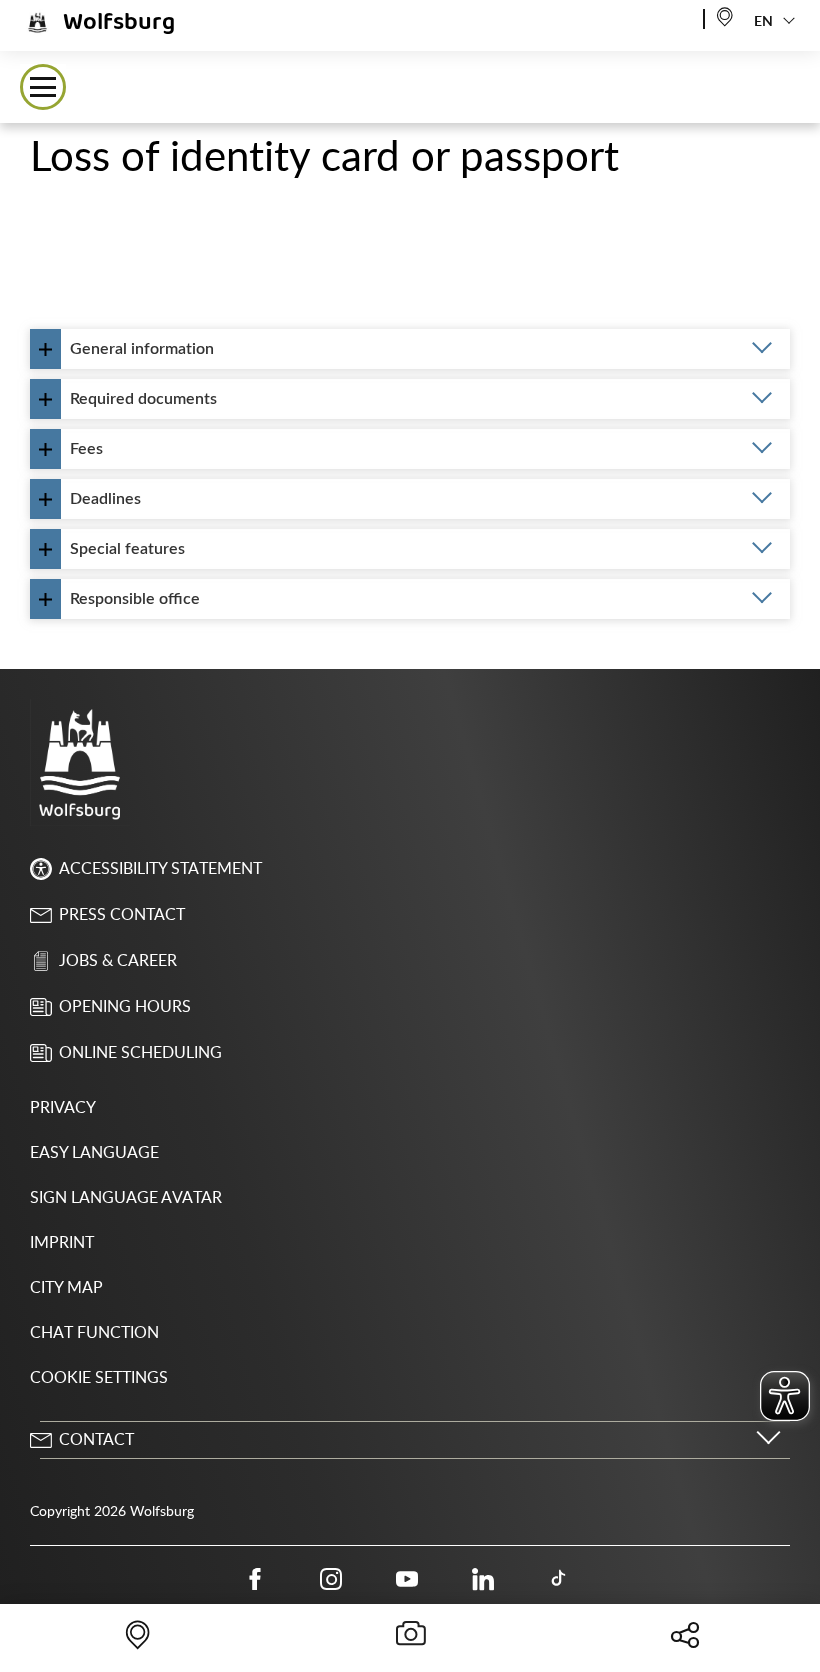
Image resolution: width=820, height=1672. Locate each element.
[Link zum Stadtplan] (725, 15)
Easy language (94, 1153)
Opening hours (125, 1007)
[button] (43, 87)
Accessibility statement (160, 869)
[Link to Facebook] (255, 1579)
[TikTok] (559, 1579)
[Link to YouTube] (407, 1579)
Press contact (122, 915)
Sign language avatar (126, 1198)
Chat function (94, 1333)
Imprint (62, 1243)
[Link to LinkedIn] (483, 1579)
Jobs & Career (118, 961)
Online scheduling (140, 1053)
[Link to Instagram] (331, 1579)
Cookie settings (99, 1378)
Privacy (63, 1108)
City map (66, 1288)
